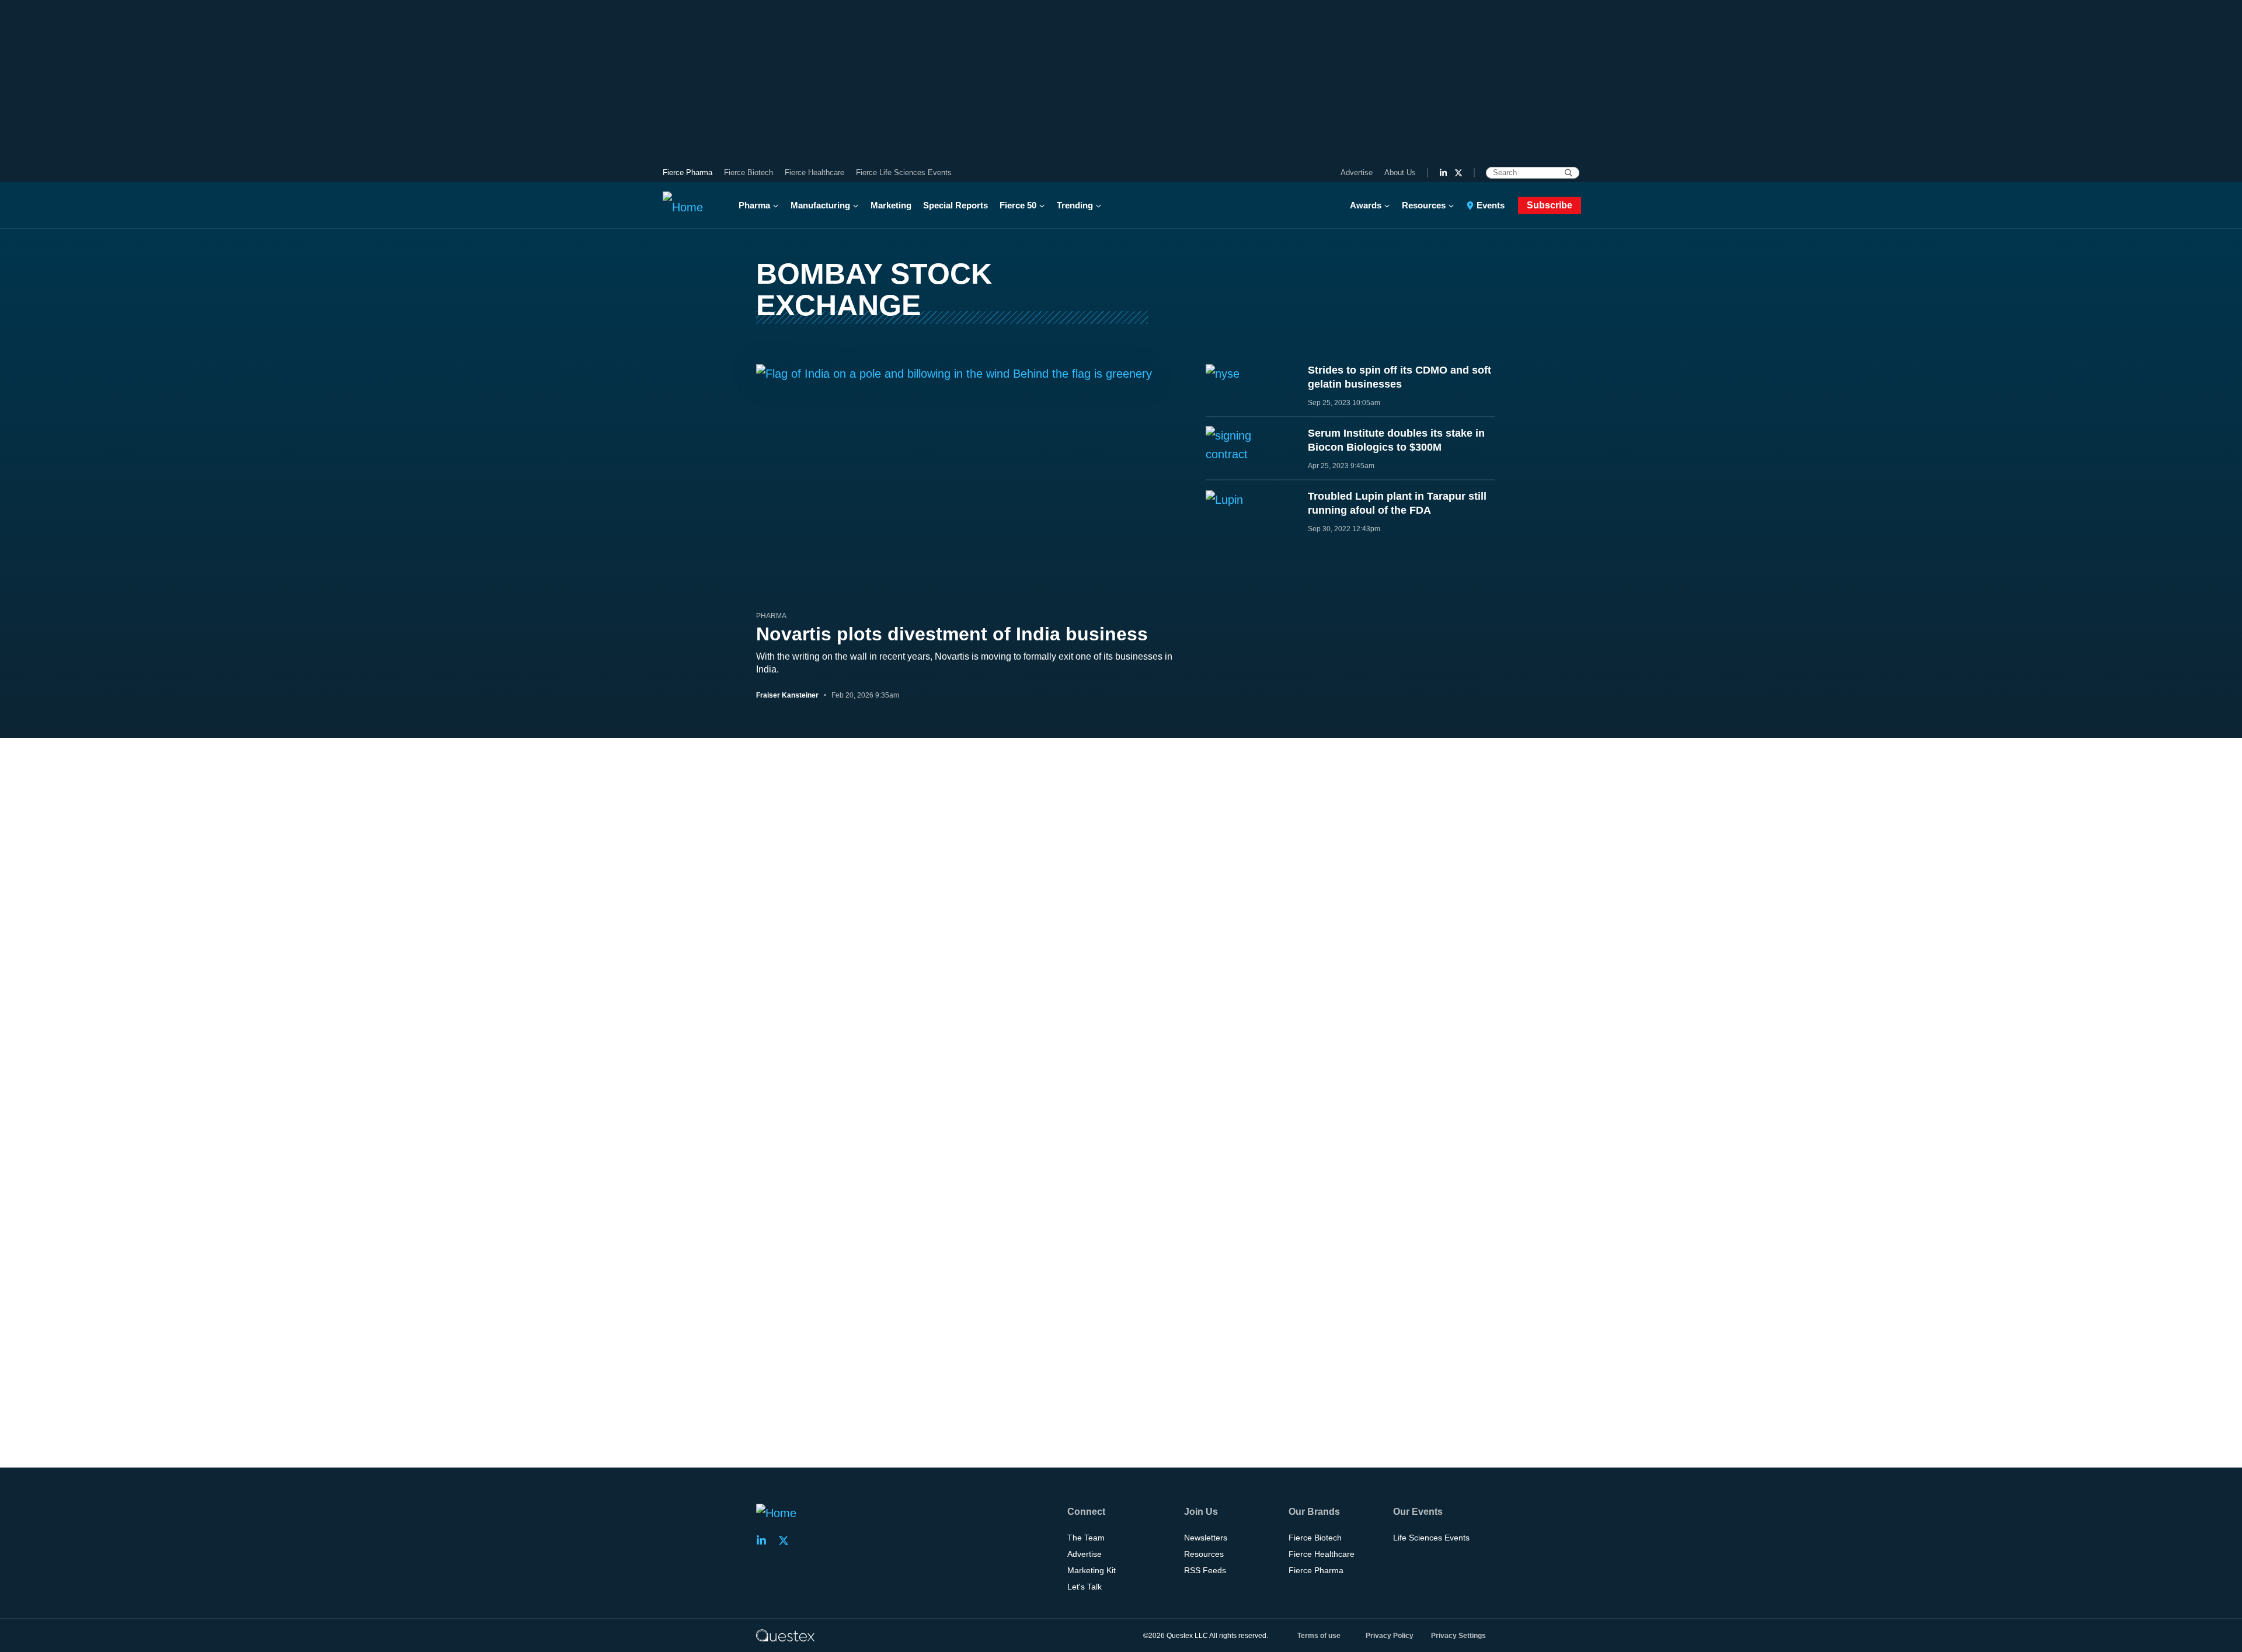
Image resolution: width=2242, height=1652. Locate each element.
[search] (1569, 173)
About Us (1400, 172)
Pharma (754, 205)
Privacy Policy (1390, 1636)
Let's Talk (1085, 1587)
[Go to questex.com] (785, 1635)
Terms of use (1319, 1636)
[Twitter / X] (1458, 173)
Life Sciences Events (1431, 1538)
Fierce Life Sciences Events (904, 172)
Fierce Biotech (749, 172)
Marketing (891, 205)
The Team (1086, 1538)
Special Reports (955, 205)
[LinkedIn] (1443, 173)
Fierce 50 (1018, 205)
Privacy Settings (1458, 1636)
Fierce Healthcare (814, 172)
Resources (1424, 205)
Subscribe (1550, 205)
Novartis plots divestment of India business (952, 634)
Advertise (1357, 172)
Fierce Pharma (687, 172)
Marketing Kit (1092, 1570)
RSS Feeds (1205, 1570)
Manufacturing (820, 205)
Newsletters (1206, 1538)
